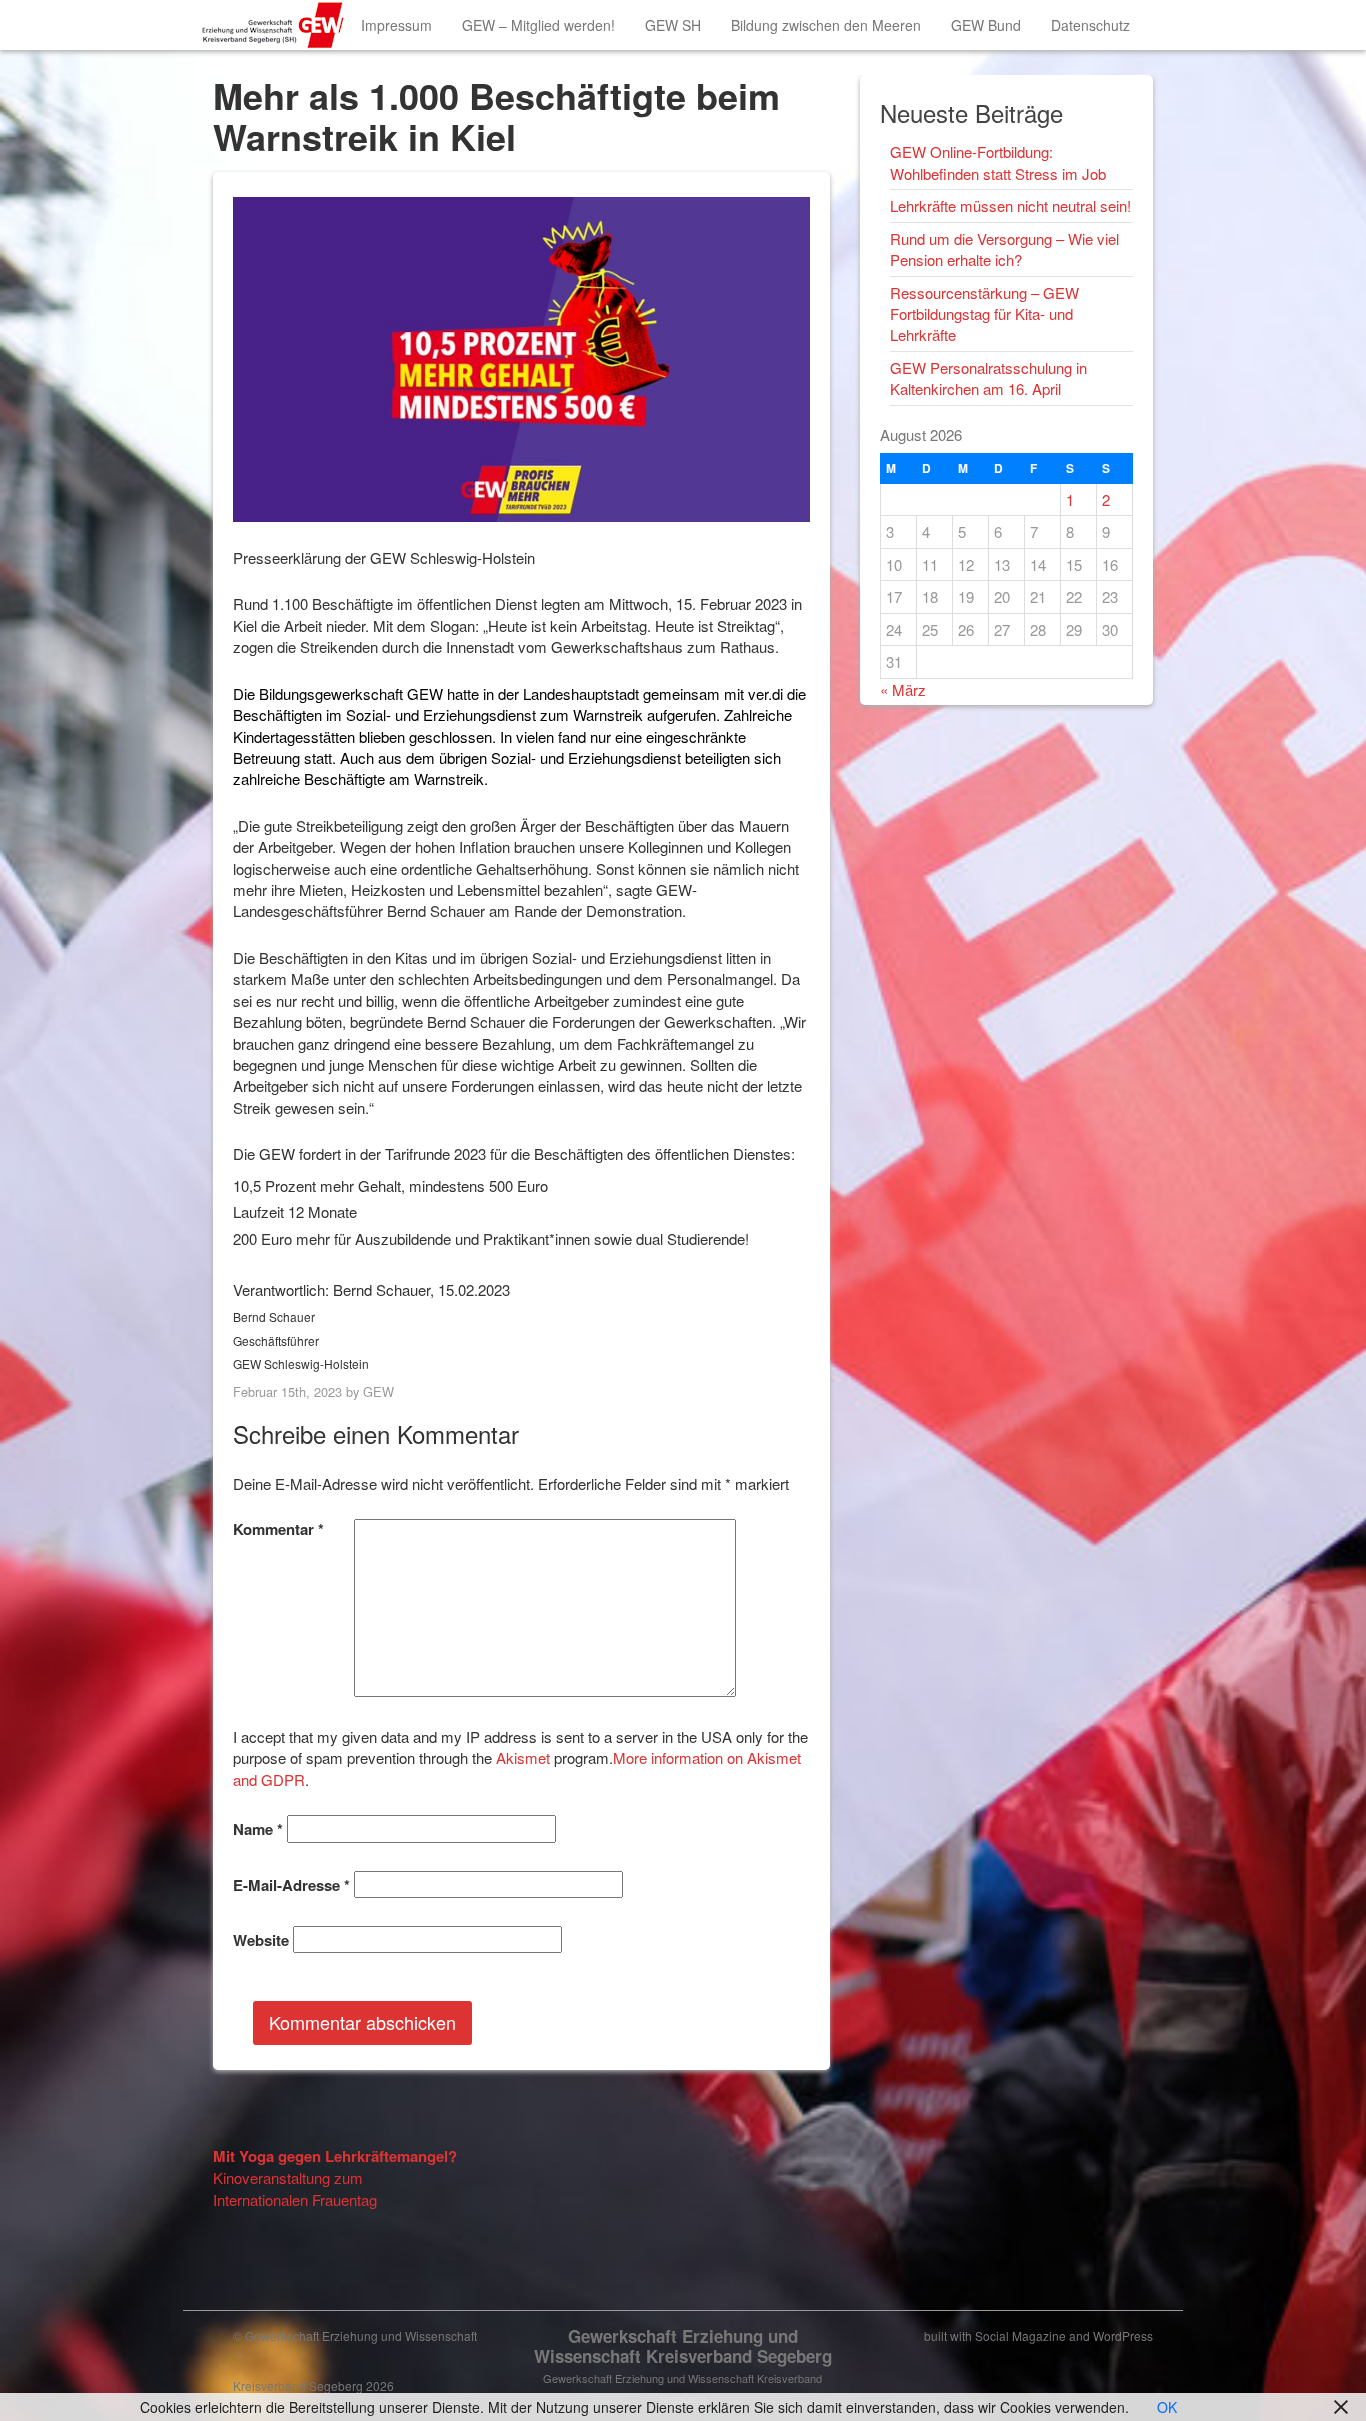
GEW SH (673, 25)
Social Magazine (1020, 2335)
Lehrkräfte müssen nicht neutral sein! (1010, 205)
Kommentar (278, 1529)
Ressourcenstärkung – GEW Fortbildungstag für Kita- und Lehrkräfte (984, 314)
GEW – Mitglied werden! (538, 25)
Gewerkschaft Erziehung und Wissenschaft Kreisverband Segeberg (683, 2346)
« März (903, 689)
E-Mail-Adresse (291, 1885)
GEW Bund (986, 25)
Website (261, 1940)
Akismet (523, 1757)
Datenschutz (1090, 25)
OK (1167, 2407)
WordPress (1123, 2335)
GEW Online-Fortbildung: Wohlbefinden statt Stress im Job (998, 162)
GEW (378, 1391)
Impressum (396, 25)
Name (258, 1829)
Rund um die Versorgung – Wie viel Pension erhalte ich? (1004, 249)
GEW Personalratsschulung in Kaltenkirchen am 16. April (988, 378)
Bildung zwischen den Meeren (826, 25)
